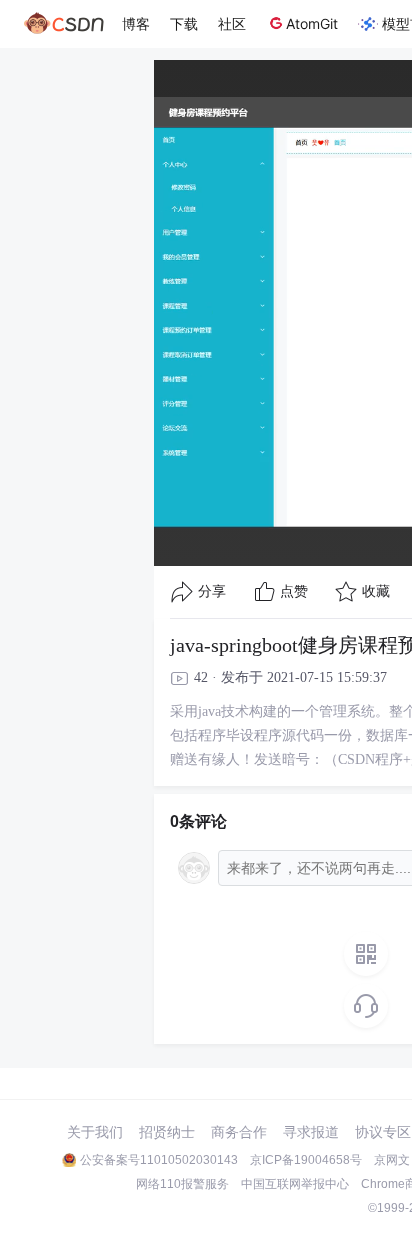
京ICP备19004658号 (306, 1160)
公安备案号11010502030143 (159, 1160)
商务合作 (239, 1132)
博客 (136, 23)
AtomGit (312, 23)
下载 (184, 23)
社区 (232, 23)
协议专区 (383, 1132)
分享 (212, 591)
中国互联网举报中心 (295, 1184)
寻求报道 (311, 1132)
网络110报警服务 (182, 1184)
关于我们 (95, 1132)
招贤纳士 (167, 1132)
